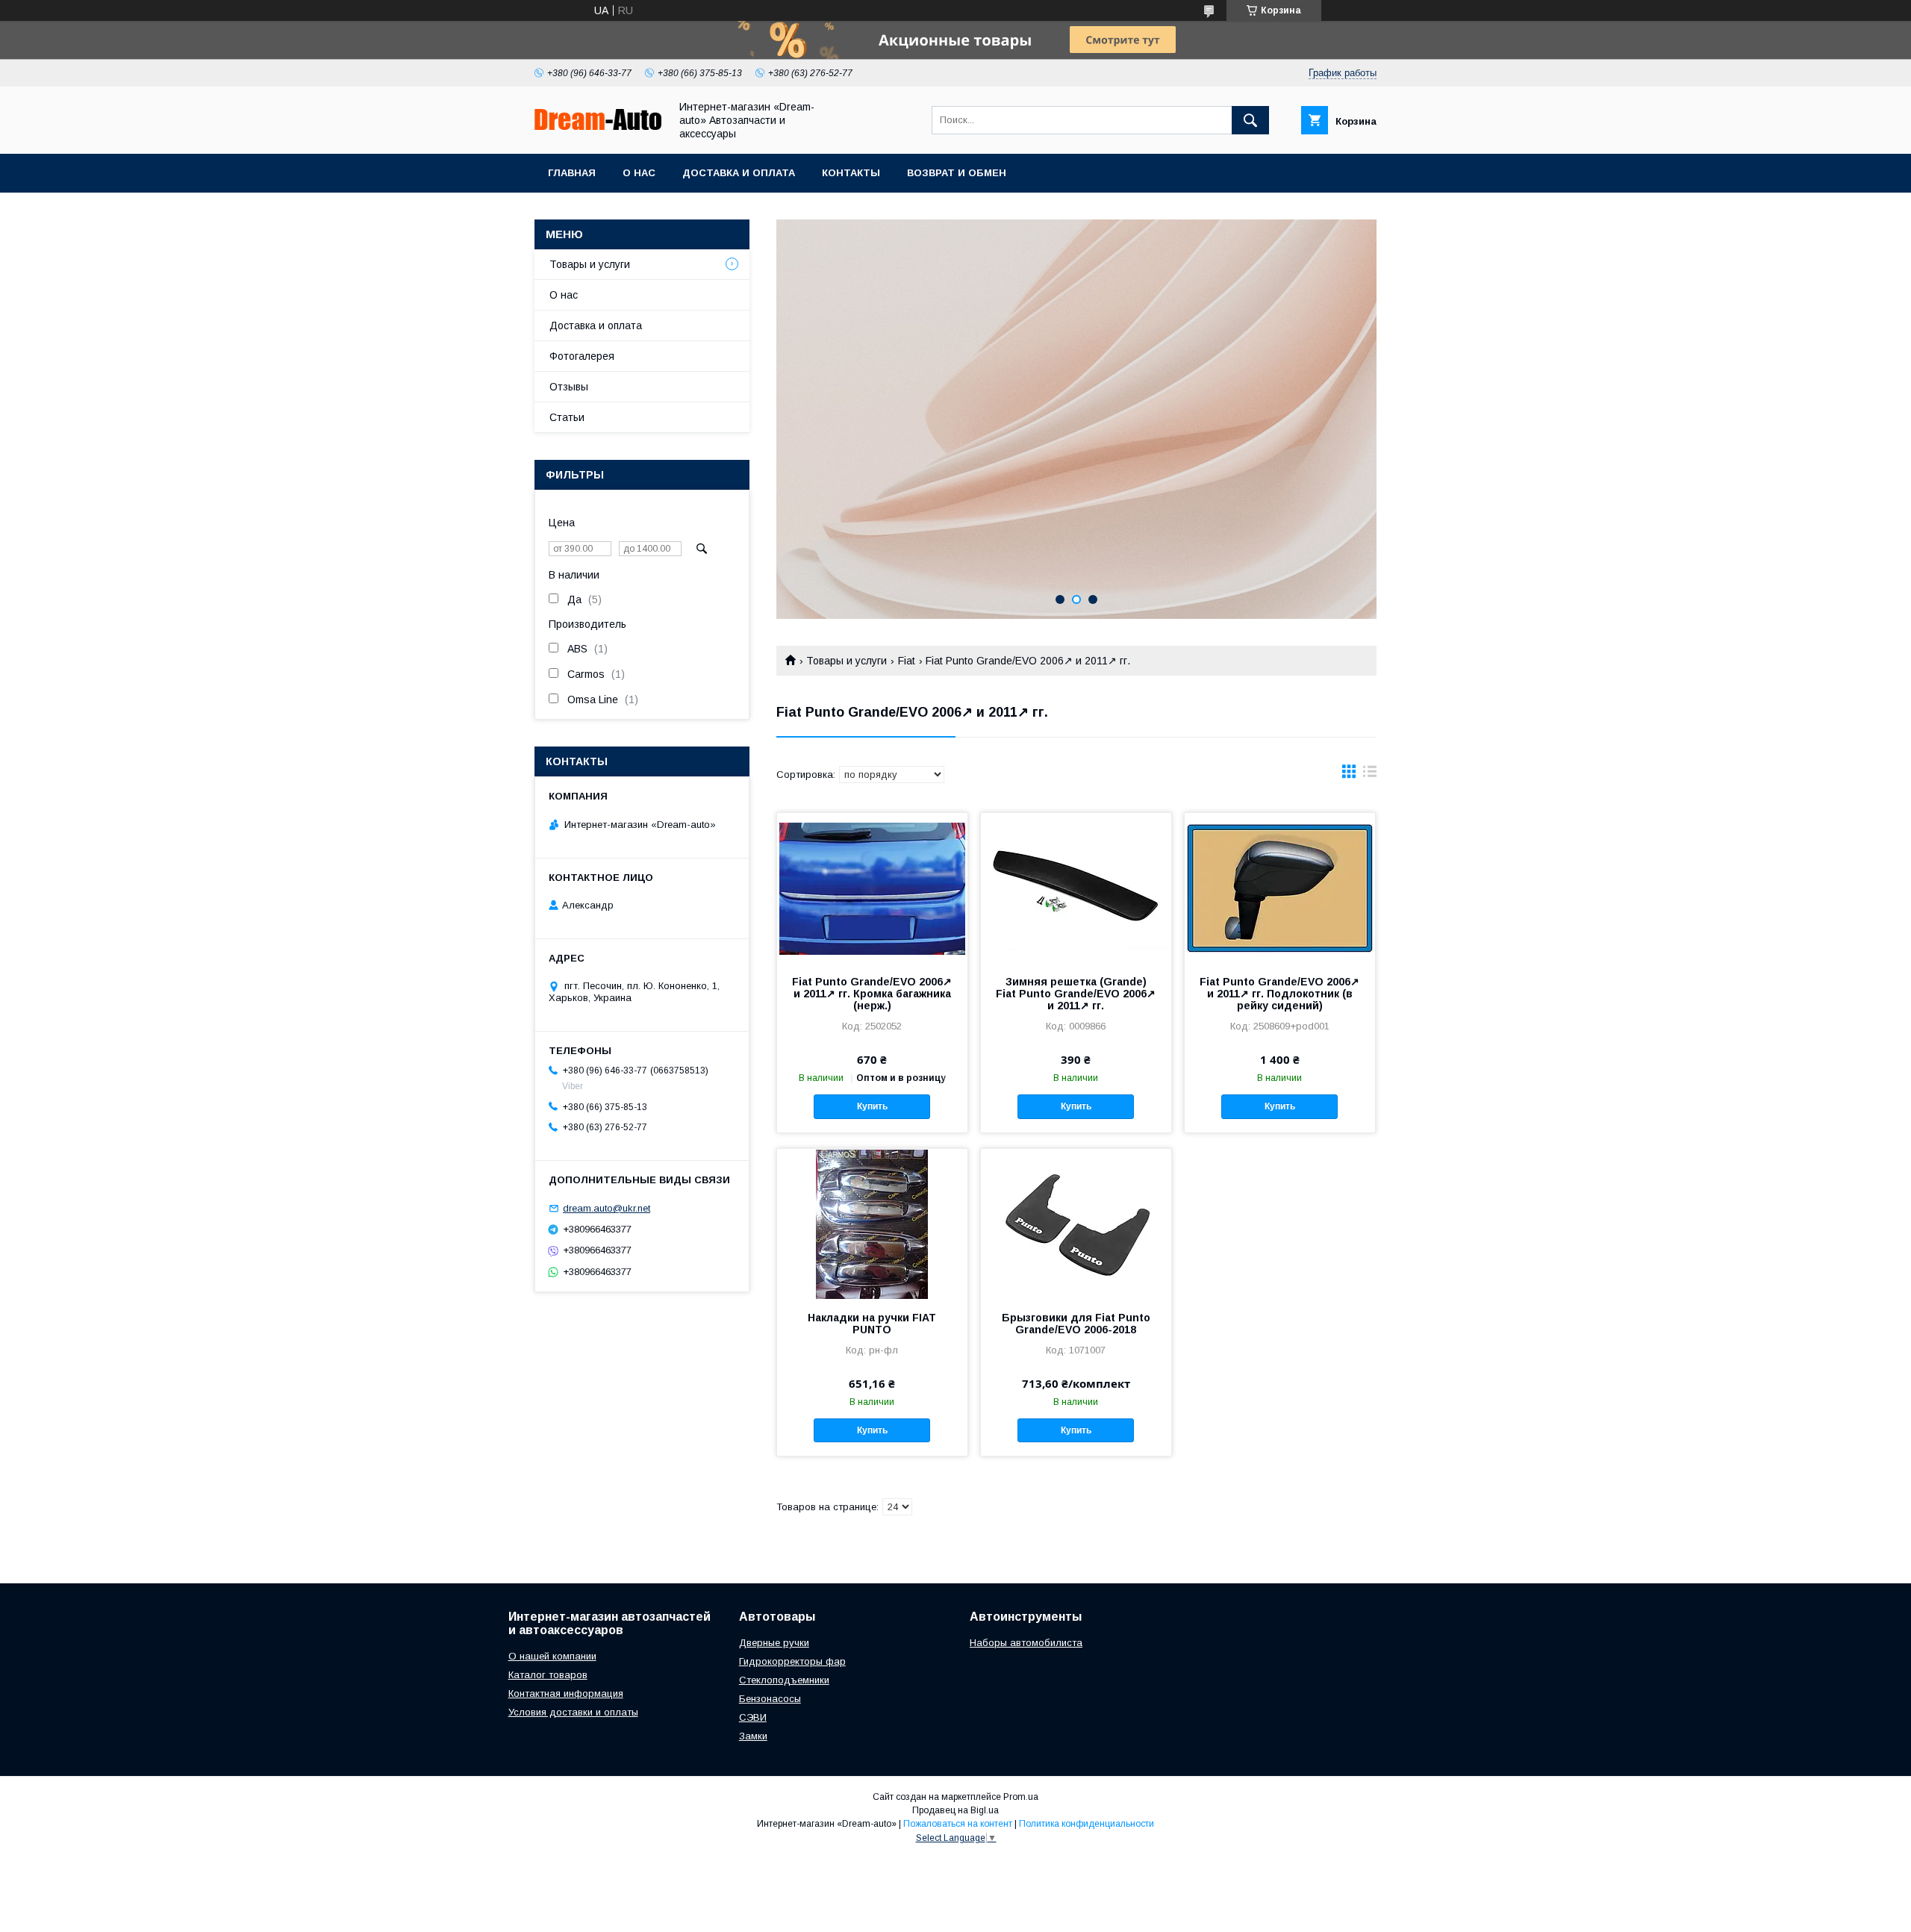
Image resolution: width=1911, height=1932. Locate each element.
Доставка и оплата (739, 173)
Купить (872, 1106)
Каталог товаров (548, 1675)
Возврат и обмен (957, 173)
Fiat (907, 661)
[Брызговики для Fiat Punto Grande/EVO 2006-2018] (1076, 1224)
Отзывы (569, 387)
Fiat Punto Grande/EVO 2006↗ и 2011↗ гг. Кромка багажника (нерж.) (872, 994)
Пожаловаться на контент (958, 1824)
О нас (639, 173)
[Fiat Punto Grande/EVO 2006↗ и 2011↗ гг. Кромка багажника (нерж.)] (872, 888)
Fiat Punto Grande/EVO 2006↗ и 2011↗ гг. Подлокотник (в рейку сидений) (1279, 994)
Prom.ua (1021, 1797)
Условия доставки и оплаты (573, 1712)
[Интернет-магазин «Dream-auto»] (598, 126)
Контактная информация (566, 1693)
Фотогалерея (582, 356)
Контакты (851, 173)
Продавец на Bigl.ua (955, 1810)
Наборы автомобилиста (1026, 1643)
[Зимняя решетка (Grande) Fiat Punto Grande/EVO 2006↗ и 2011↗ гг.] (1076, 888)
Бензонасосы (770, 1699)
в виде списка (1370, 775)
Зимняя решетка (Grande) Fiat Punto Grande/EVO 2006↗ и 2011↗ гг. (1076, 994)
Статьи (567, 417)
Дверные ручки (774, 1643)
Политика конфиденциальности (1087, 1824)
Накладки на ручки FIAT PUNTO (872, 1324)
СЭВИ (753, 1717)
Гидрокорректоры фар (792, 1661)
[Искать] (1250, 120)
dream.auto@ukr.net (607, 1208)
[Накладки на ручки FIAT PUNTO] (872, 1224)
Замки (753, 1736)
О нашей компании (552, 1656)
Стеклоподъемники (784, 1680)
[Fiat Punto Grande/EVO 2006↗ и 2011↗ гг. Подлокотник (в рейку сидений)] (1280, 888)
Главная (572, 173)
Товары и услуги (847, 661)
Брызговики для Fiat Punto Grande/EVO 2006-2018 (1076, 1324)
